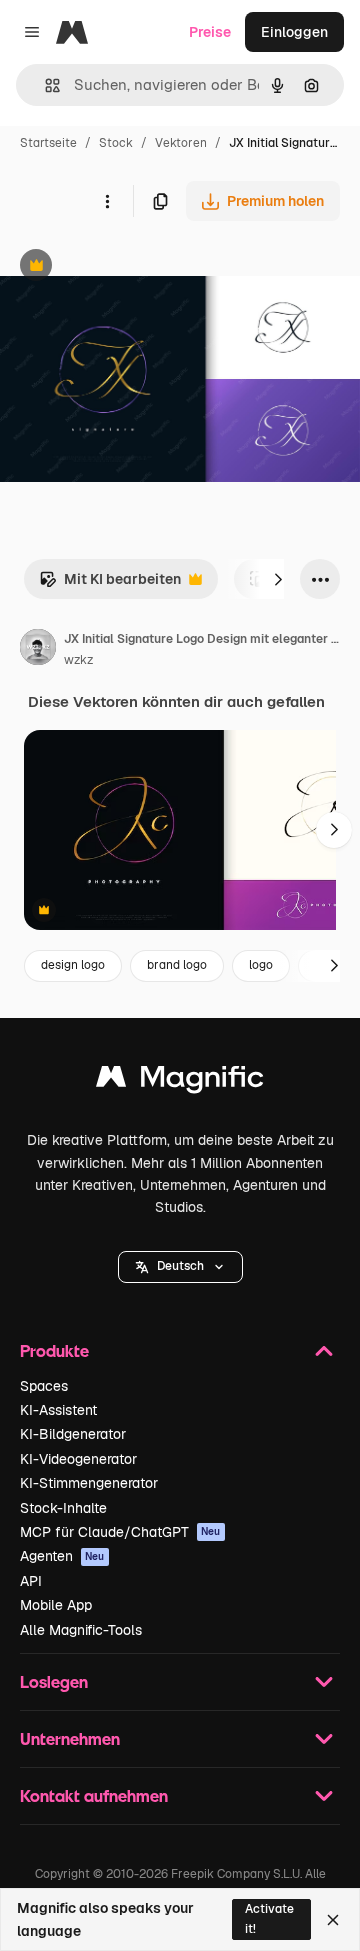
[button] (180, 1267)
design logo (73, 965)
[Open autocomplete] (44, 85)
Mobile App (56, 1605)
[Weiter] (278, 579)
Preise (210, 32)
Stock (116, 143)
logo (261, 965)
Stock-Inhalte (63, 1508)
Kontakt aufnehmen (94, 1795)
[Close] (333, 1920)
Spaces (44, 1386)
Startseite (48, 143)
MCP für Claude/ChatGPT (120, 1532)
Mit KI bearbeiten (110, 584)
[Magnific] (180, 1081)
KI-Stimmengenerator (89, 1483)
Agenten (62, 1556)
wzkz (78, 660)
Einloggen (294, 32)
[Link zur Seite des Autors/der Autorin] (38, 650)
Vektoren (181, 143)
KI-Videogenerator (78, 1459)
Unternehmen (70, 1738)
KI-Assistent (58, 1410)
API (31, 1581)
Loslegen (54, 1681)
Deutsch (180, 1266)
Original (128, 267)
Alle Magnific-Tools (81, 1630)
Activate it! (269, 1918)
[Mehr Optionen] (107, 201)
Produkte (54, 1350)
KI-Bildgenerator (73, 1434)
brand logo (177, 965)
